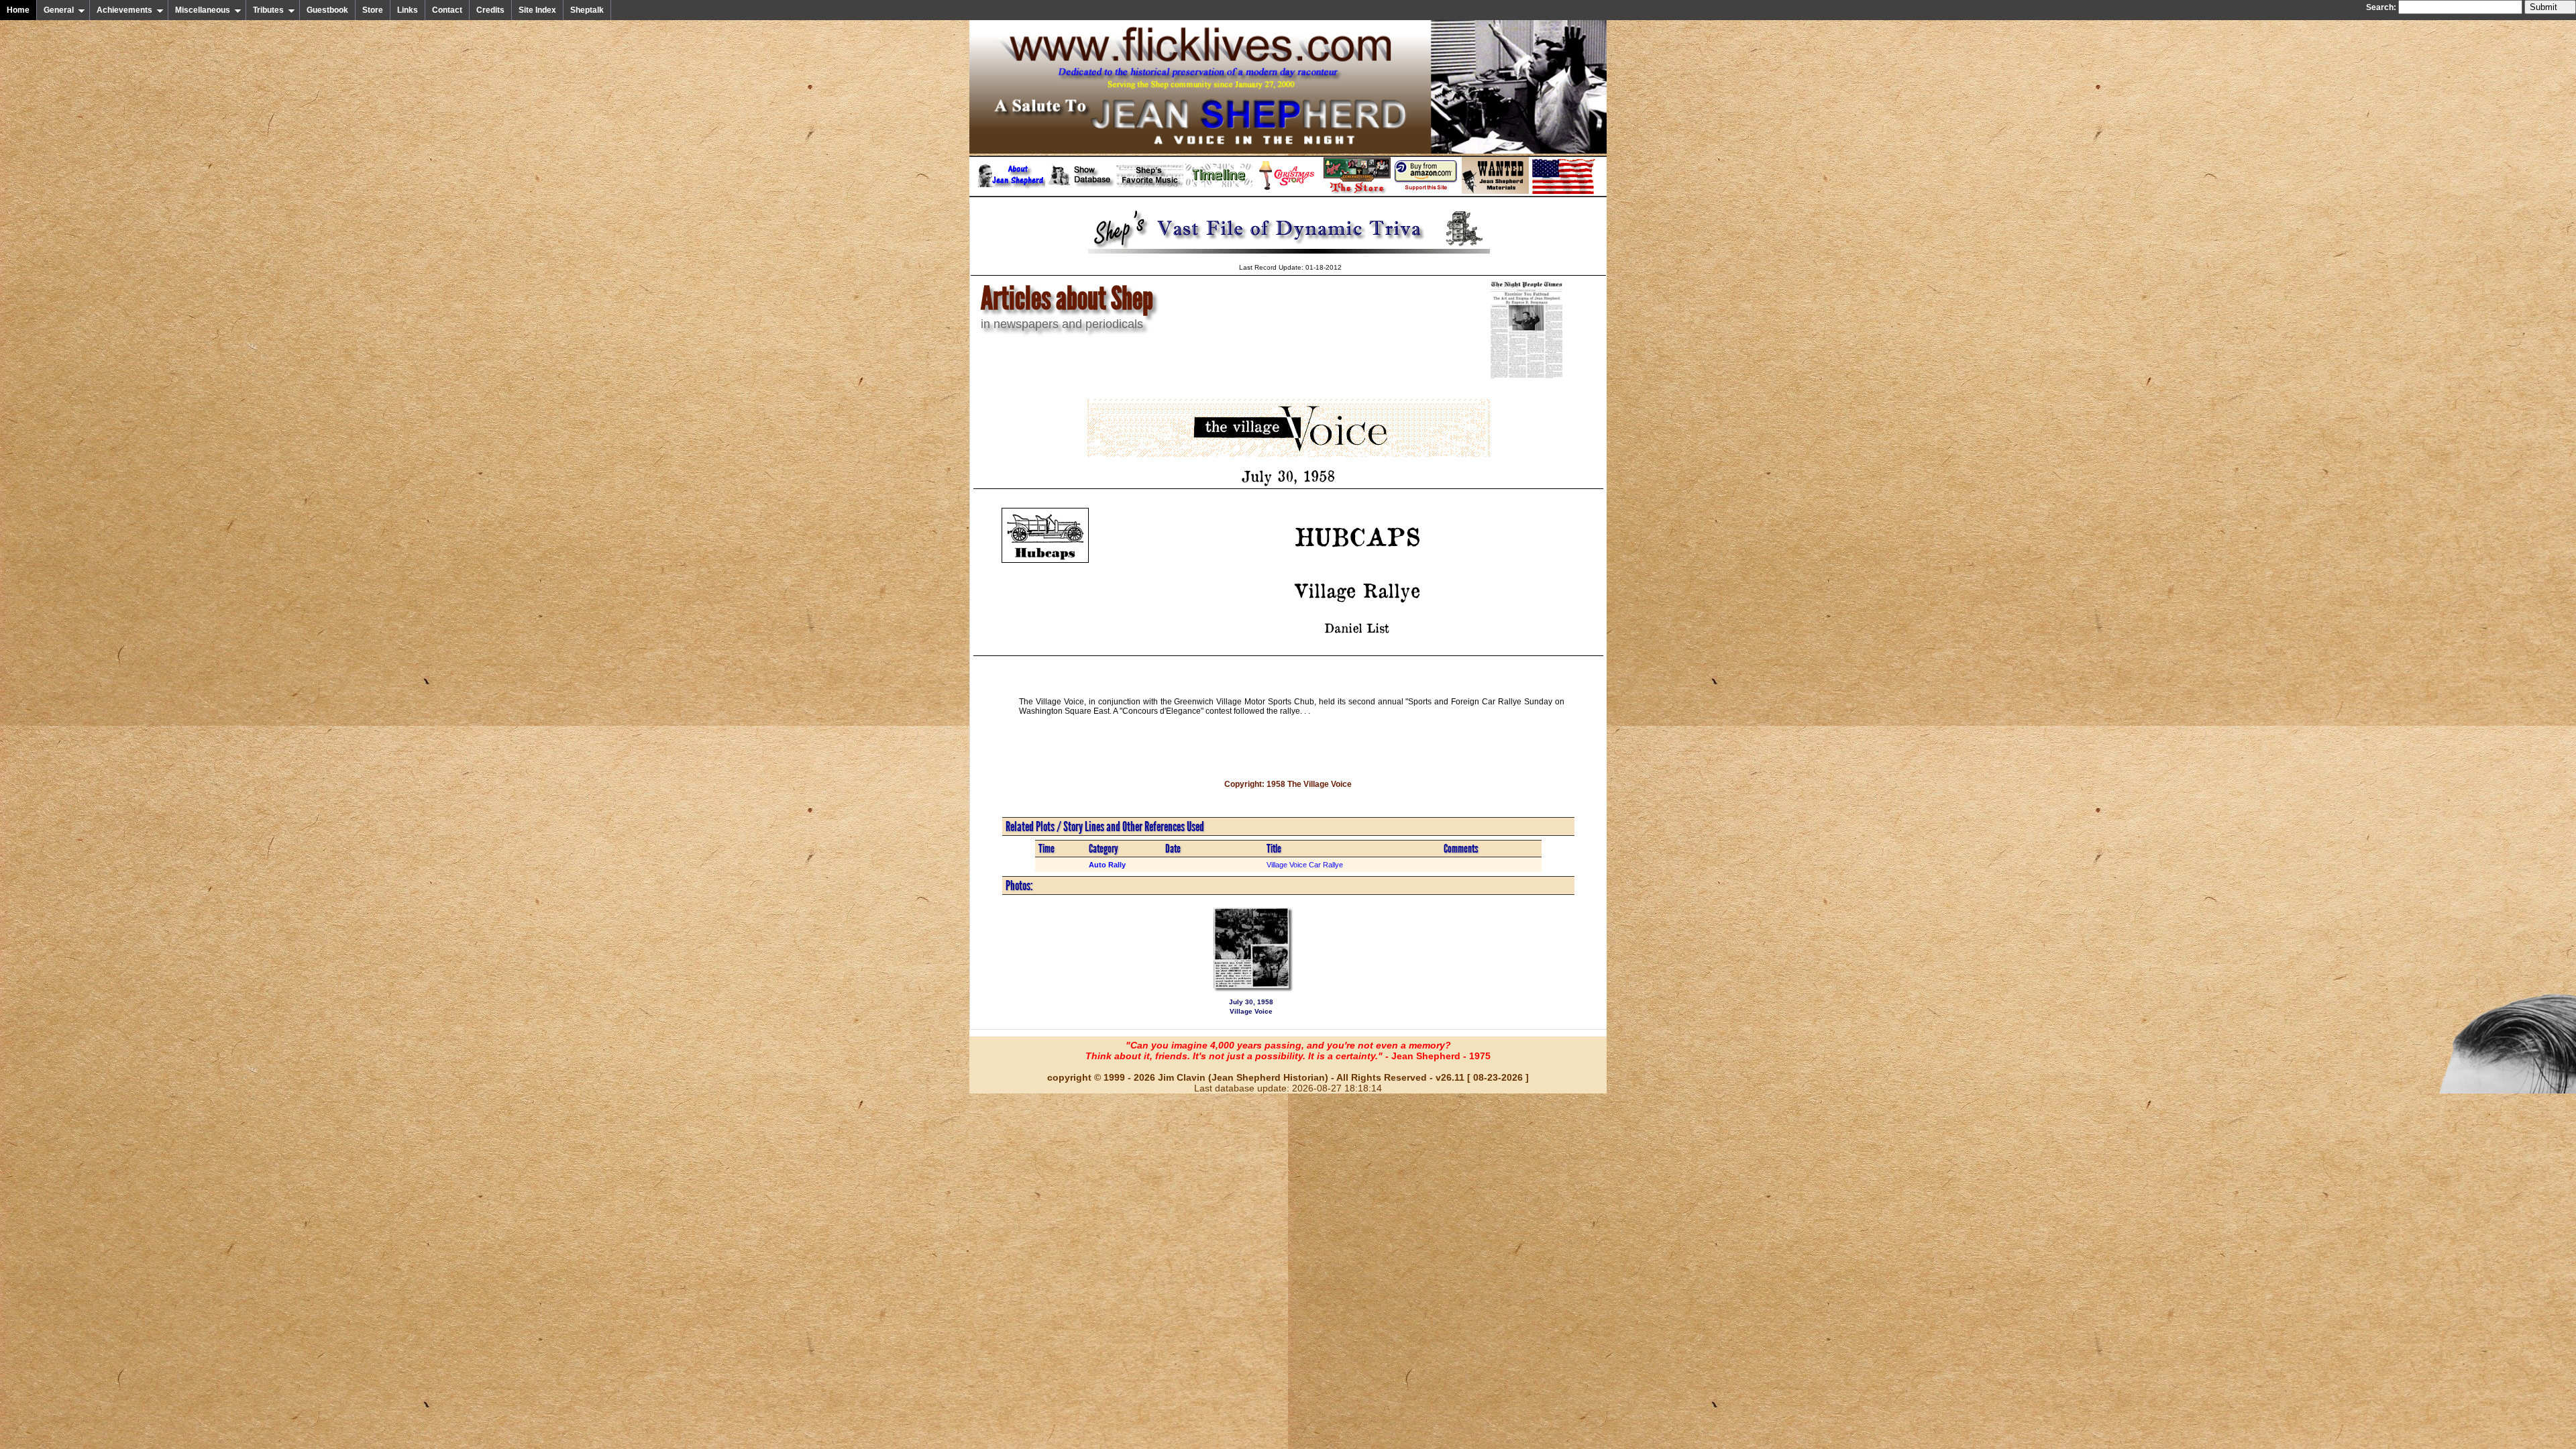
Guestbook (327, 10)
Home (18, 10)
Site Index (537, 10)
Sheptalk (587, 10)
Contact (447, 10)
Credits (490, 10)
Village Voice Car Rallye (1305, 865)
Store (373, 10)
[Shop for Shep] (1357, 191)
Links (408, 10)
